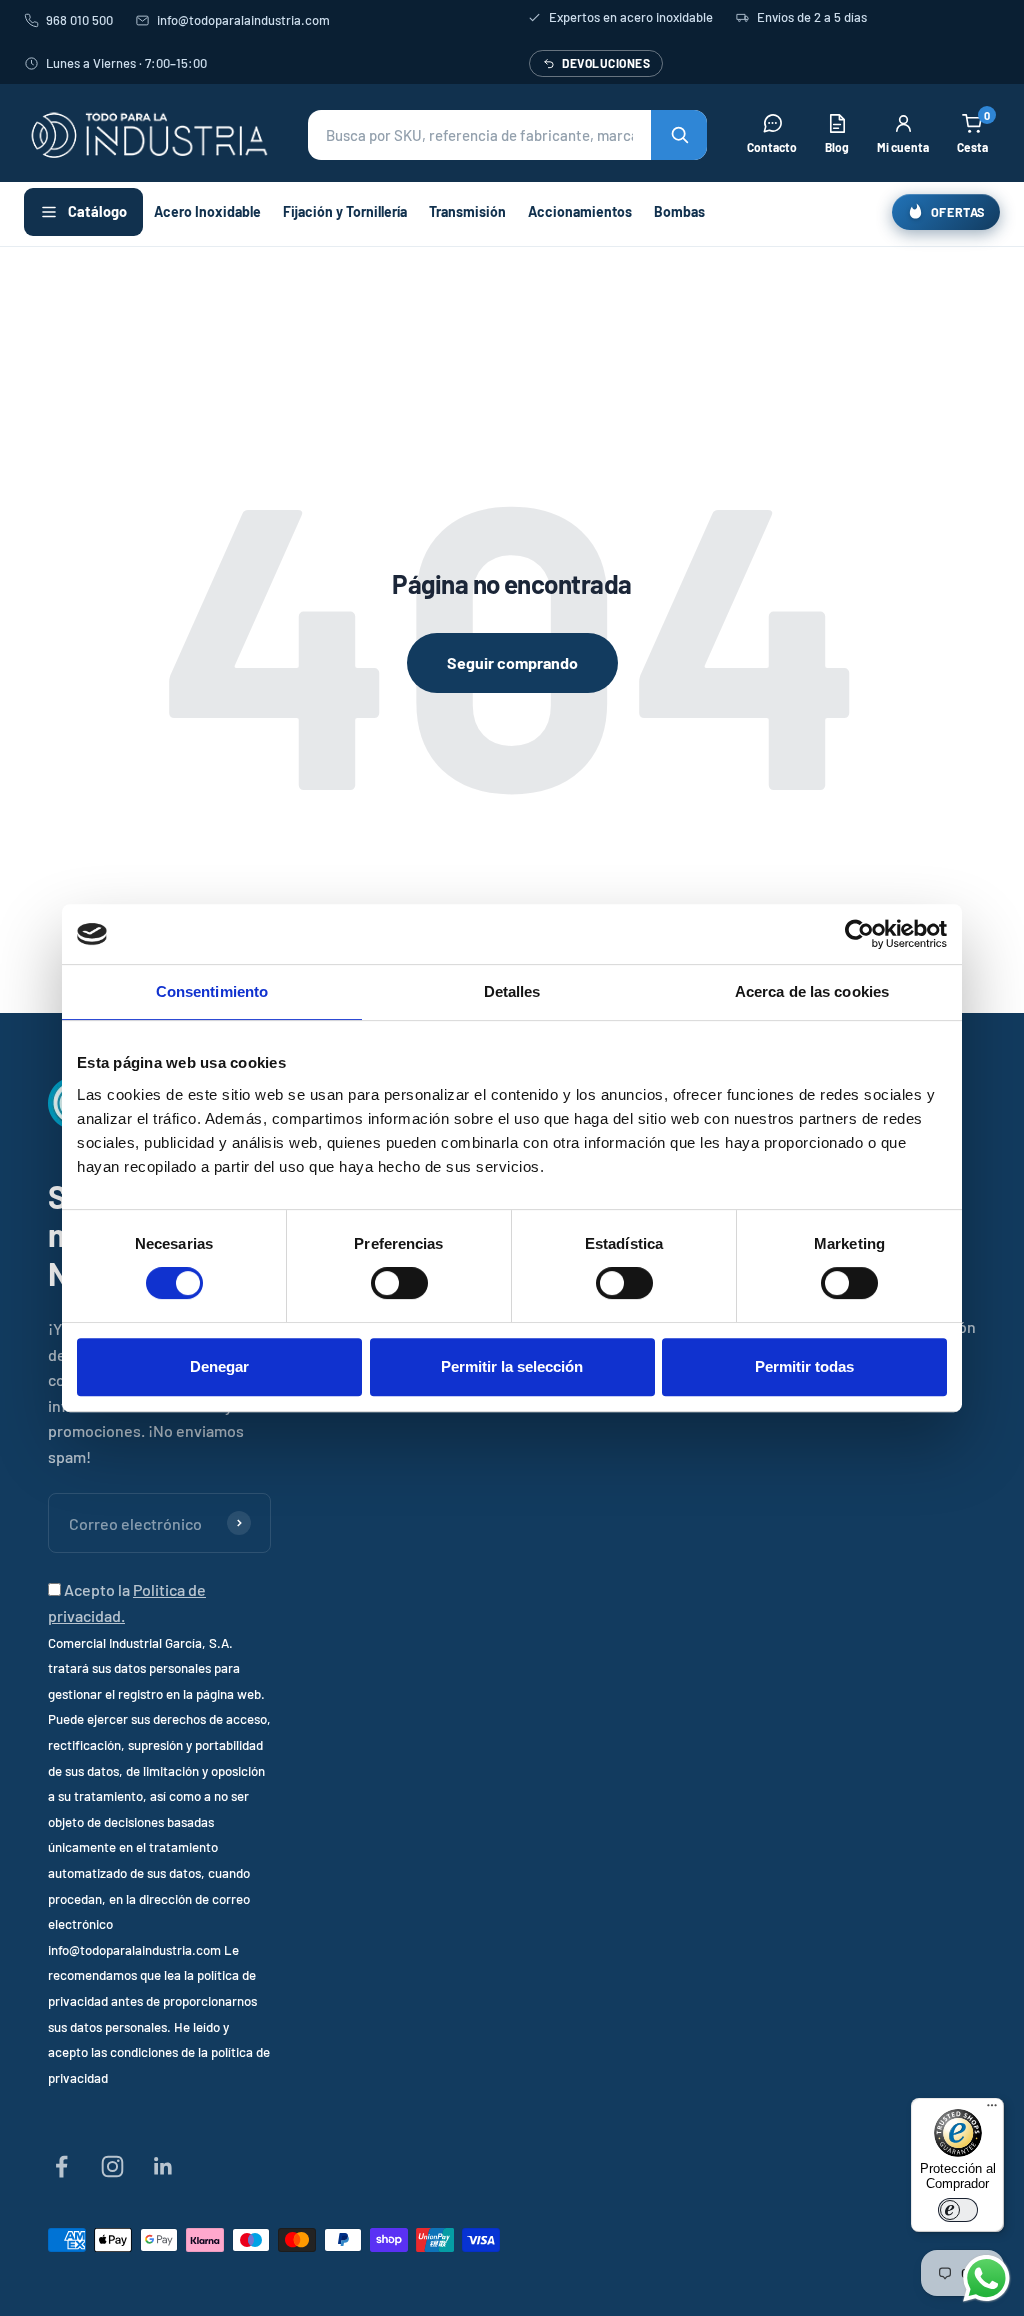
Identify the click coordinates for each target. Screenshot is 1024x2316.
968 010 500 (79, 20)
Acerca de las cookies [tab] (812, 991)
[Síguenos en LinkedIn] (163, 2166)
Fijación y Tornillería (345, 211)
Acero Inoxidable (207, 211)
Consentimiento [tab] (212, 991)
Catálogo (97, 211)
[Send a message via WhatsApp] (986, 2278)
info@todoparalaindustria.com (243, 20)
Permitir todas (804, 1366)
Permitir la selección (512, 1366)
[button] (507, 135)
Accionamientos (580, 211)
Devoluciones (606, 63)
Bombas (679, 211)
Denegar (219, 1366)
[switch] (399, 1283)
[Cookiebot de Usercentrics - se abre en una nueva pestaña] (859, 934)
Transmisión (467, 211)
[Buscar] (679, 135)
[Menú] (992, 2110)
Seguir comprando (512, 662)
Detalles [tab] (512, 991)
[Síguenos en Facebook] (61, 2166)
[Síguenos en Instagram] (112, 2166)
